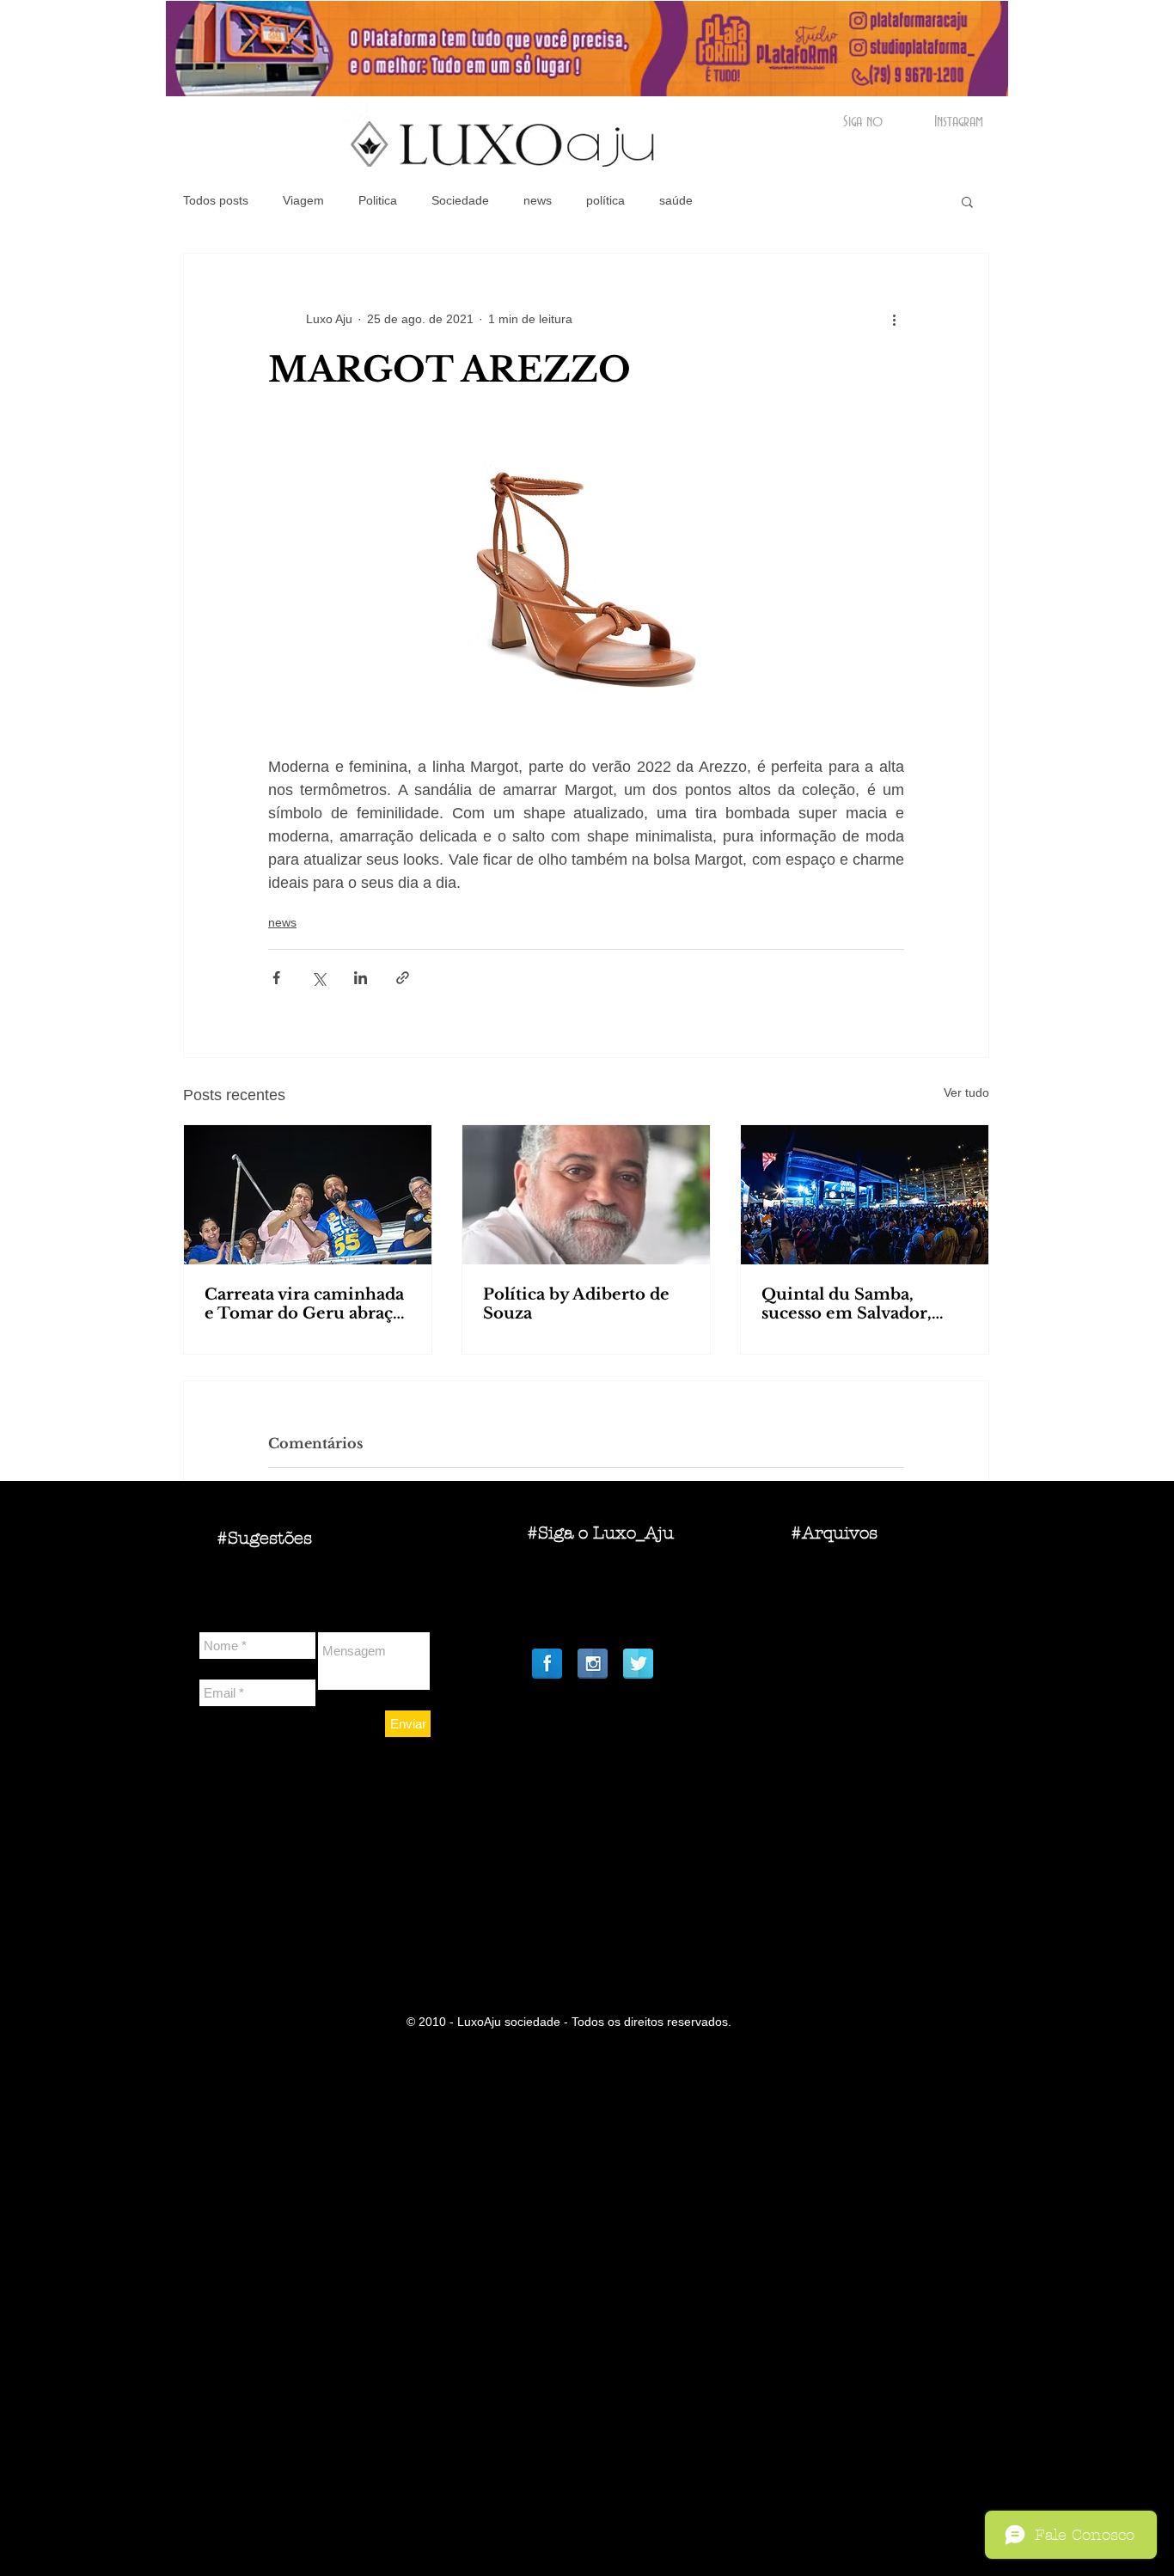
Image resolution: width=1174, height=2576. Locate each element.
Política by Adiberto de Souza (576, 1304)
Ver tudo (966, 1092)
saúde (676, 200)
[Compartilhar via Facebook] (276, 978)
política (605, 200)
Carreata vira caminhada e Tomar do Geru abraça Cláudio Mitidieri (304, 1304)
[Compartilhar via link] (403, 978)
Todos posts (216, 200)
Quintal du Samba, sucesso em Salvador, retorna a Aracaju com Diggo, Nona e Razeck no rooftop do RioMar (864, 1304)
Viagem (303, 200)
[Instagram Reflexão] (593, 1664)
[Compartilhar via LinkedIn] (361, 978)
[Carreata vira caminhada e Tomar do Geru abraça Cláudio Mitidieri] (308, 1195)
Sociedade (460, 200)
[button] (967, 201)
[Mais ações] (894, 319)
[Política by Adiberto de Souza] (586, 1195)
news (538, 200)
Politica (378, 200)
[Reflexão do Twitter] (638, 1664)
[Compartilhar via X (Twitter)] (318, 978)
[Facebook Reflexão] (547, 1664)
